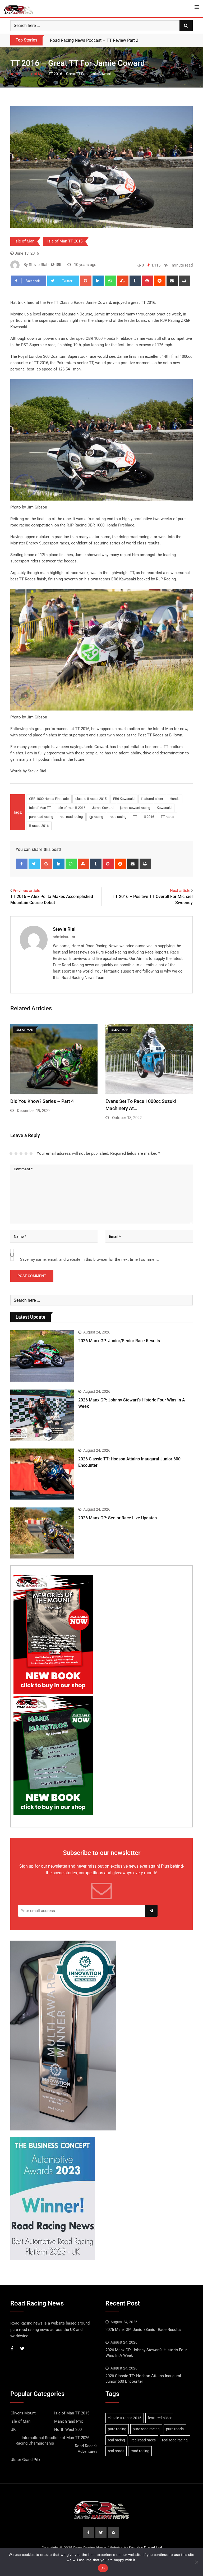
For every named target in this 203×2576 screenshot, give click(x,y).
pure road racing (41, 817)
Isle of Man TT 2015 (65, 241)
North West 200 (68, 2430)
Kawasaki (164, 808)
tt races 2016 (39, 826)
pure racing (117, 2429)
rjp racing (96, 817)
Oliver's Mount (23, 2413)
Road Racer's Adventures (86, 2449)
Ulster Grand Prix (25, 2460)
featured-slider (152, 799)
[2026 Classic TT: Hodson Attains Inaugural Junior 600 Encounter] (42, 1474)
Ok (103, 2568)
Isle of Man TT (40, 808)
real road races (144, 2440)
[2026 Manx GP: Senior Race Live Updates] (42, 1533)
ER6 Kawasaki (124, 799)
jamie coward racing (135, 808)
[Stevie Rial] (59, 265)
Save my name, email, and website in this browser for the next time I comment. (89, 1259)
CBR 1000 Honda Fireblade (49, 799)
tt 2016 (149, 817)
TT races (167, 817)
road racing (118, 817)
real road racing (71, 817)
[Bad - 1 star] (11, 1153)
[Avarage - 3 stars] (21, 1153)
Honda (175, 799)
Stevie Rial (64, 929)
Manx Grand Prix (68, 2421)
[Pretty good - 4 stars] (26, 1153)
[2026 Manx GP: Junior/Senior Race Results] (42, 1356)
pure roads (175, 2429)
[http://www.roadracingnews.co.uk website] (53, 265)
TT (135, 817)
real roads (116, 2451)
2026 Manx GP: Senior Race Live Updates (117, 1518)
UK (13, 2430)
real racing (116, 2440)
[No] (196, 2562)
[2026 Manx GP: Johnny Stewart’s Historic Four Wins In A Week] (42, 1415)
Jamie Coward (103, 808)
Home (19, 74)
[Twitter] (34, 864)
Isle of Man (36, 74)
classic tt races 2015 (91, 799)
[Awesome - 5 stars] (31, 1153)
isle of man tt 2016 (71, 808)
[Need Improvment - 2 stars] (16, 1153)
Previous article (26, 891)
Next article (180, 891)
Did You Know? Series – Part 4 (42, 1101)
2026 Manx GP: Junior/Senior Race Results (119, 1341)
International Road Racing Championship (35, 2440)
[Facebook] (22, 864)
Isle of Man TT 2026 (72, 2438)
